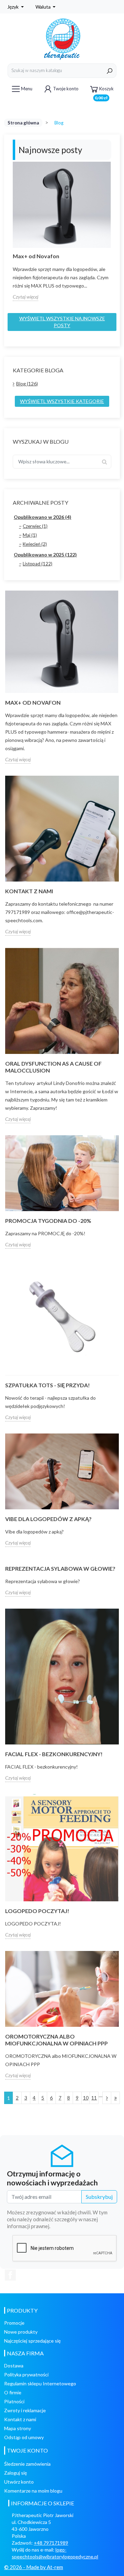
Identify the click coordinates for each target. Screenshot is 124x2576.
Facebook (10, 2275)
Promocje (14, 2323)
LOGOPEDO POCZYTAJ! (37, 1911)
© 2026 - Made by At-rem (34, 2567)
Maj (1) (30, 535)
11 (94, 2098)
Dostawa (14, 2366)
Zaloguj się (15, 2473)
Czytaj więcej (25, 297)
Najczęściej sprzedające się (32, 2341)
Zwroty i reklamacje (25, 2410)
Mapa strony (18, 2428)
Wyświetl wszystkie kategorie (62, 401)
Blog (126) (27, 384)
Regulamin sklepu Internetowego (40, 2383)
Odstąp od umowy (24, 2437)
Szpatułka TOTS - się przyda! (48, 1385)
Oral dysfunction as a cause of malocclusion (53, 1067)
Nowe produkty (21, 2332)
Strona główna (23, 123)
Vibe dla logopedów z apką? (48, 1519)
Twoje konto (66, 89)
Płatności (14, 2401)
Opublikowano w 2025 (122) (45, 555)
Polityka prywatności (26, 2374)
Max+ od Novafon (36, 256)
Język (13, 7)
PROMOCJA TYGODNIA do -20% (48, 1221)
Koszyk (104, 91)
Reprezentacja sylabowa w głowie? (60, 1568)
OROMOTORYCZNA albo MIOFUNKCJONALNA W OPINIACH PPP (56, 2040)
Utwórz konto (19, 2482)
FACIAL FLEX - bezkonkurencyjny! (54, 1754)
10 (86, 2098)
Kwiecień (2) (35, 544)
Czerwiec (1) (35, 526)
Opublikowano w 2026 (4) (43, 517)
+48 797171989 (51, 2543)
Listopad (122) (38, 564)
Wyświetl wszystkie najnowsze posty (62, 322)
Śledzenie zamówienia (27, 2464)
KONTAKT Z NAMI (29, 891)
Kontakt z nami (20, 2419)
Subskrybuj (99, 2197)
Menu (27, 89)
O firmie (13, 2392)
